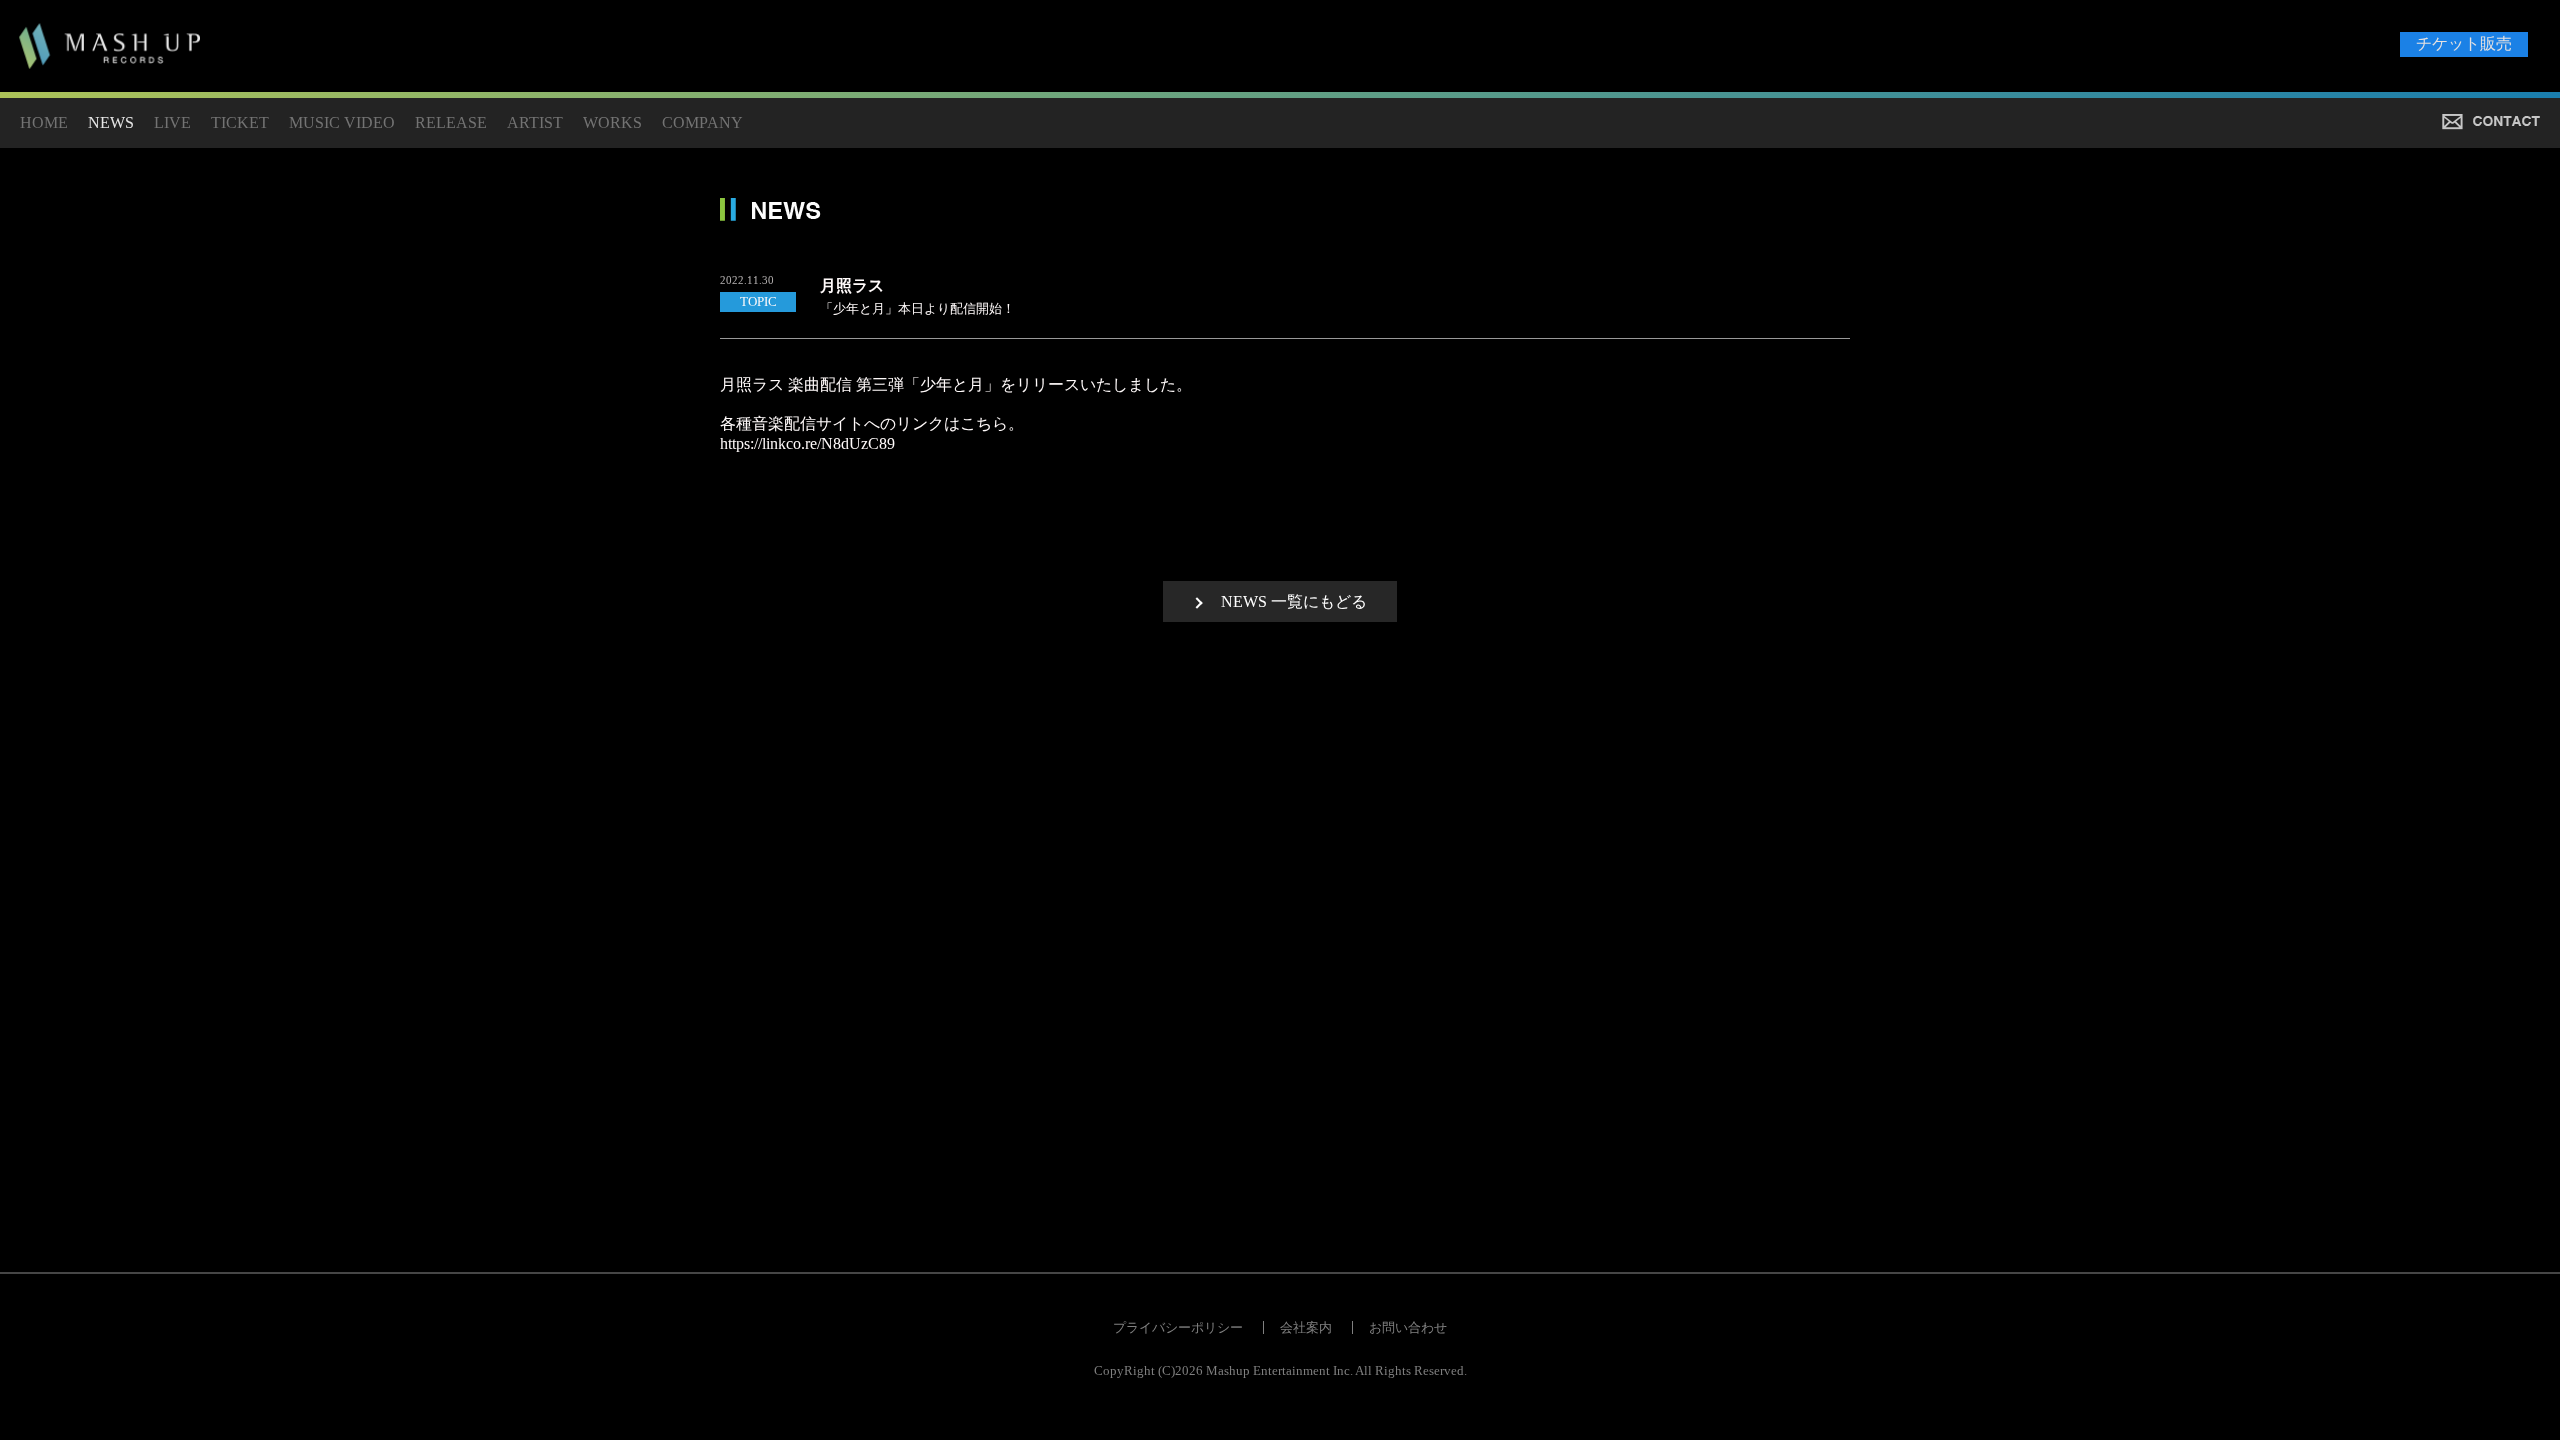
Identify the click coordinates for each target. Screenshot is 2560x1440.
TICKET (240, 122)
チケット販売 (2464, 43)
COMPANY (702, 122)
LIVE (172, 122)
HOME (44, 122)
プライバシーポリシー (1178, 1327)
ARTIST (535, 122)
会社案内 (1306, 1327)
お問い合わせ (1408, 1327)
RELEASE (451, 122)
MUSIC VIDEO (342, 122)
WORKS (612, 122)
